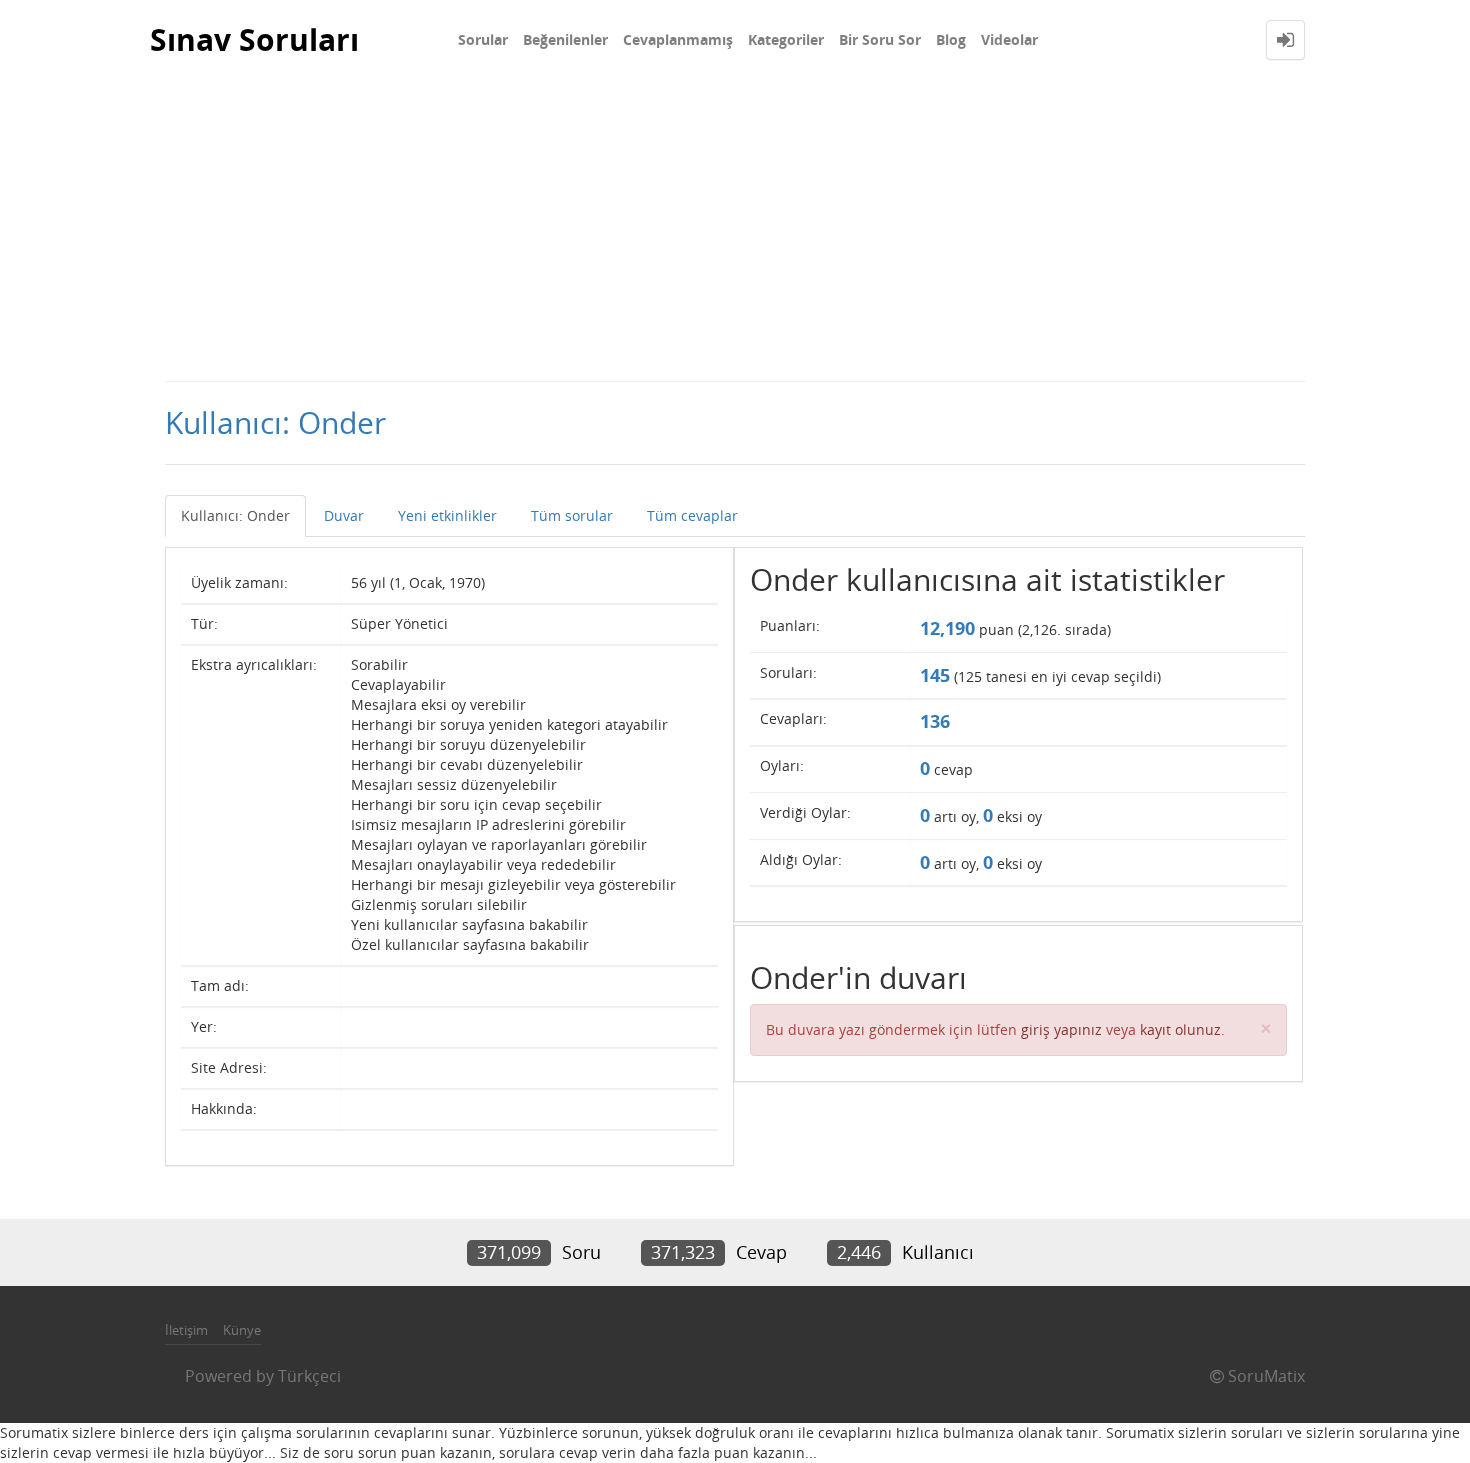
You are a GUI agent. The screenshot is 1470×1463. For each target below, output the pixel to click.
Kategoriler (786, 39)
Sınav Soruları (254, 39)
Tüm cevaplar (692, 515)
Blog (951, 39)
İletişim (186, 1330)
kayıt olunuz (1180, 1029)
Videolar (1009, 39)
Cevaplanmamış (678, 39)
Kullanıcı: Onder (235, 515)
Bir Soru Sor (880, 39)
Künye (242, 1330)
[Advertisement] (735, 230)
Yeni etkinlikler (447, 515)
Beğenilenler (565, 39)
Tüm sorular (572, 515)
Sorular (483, 39)
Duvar (344, 515)
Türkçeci (309, 1376)
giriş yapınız (1061, 1029)
